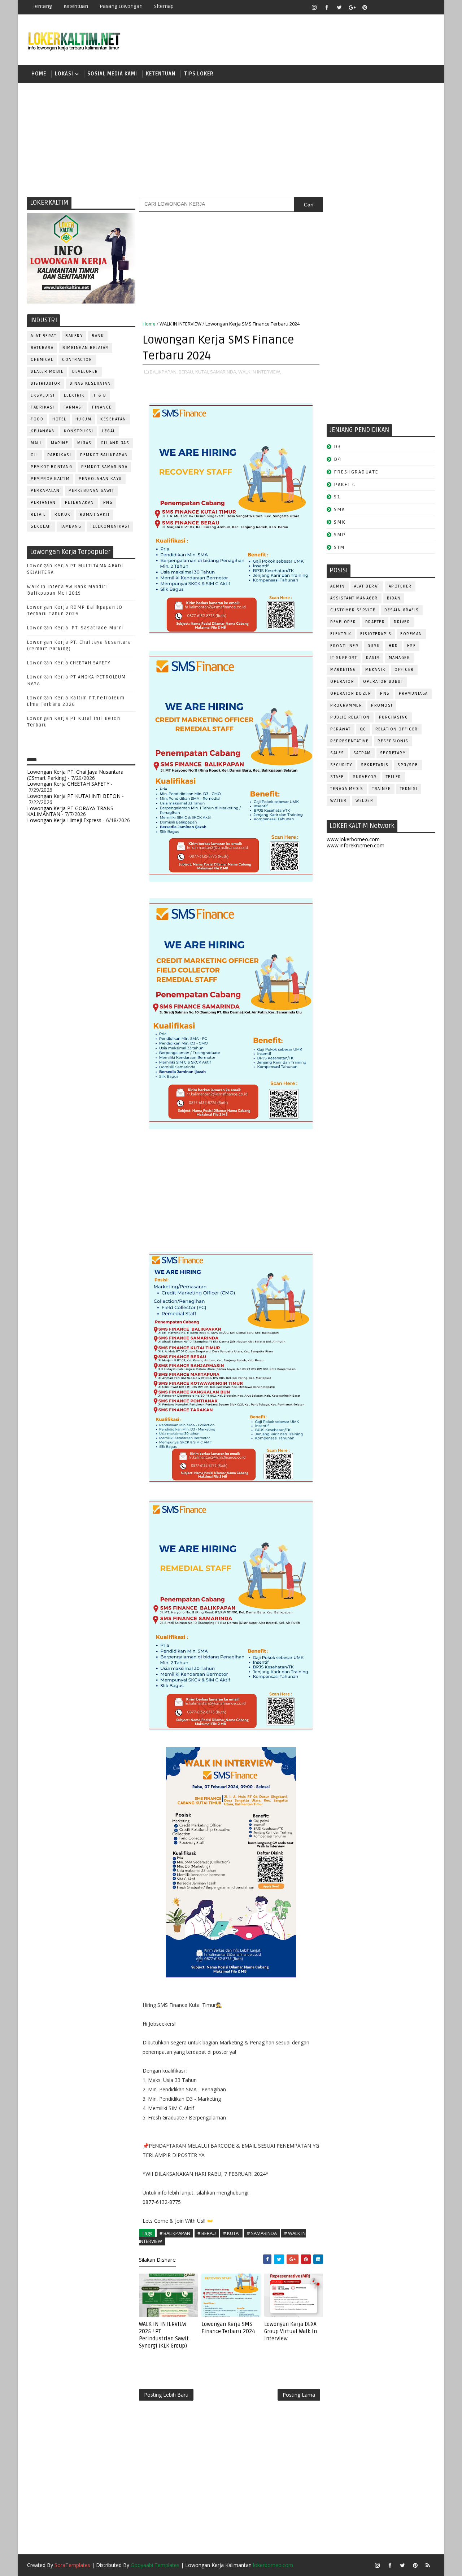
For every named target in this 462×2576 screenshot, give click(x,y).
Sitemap (164, 6)
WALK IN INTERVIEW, (260, 372)
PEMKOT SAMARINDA (104, 467)
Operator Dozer (351, 693)
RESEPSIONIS (393, 741)
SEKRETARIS (375, 765)
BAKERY (74, 336)
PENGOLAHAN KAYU (100, 479)
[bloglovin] (377, 7)
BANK (98, 336)
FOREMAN (411, 634)
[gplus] (352, 7)
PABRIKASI (59, 455)
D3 (337, 447)
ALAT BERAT (43, 336)
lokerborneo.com (273, 2565)
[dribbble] (390, 7)
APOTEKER (400, 586)
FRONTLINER (344, 646)
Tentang (42, 6)
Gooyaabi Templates (155, 2565)
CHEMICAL (42, 360)
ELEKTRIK (74, 395)
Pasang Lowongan (121, 6)
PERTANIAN (43, 503)
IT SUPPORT (344, 658)
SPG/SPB (408, 765)
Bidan (394, 598)
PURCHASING (394, 717)
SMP (340, 535)
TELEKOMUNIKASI (110, 526)
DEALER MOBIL (47, 372)
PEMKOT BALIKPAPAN (104, 455)
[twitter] (339, 7)
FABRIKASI (43, 407)
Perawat (341, 729)
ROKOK (63, 514)
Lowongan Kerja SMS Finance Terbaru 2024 (228, 2328)
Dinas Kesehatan (90, 383)
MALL (36, 443)
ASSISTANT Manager (354, 598)
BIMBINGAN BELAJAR (86, 348)
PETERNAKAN (80, 503)
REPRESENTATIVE (349, 741)
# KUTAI (231, 2233)
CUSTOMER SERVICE (353, 610)
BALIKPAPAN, (164, 372)
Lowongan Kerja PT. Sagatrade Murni (76, 628)
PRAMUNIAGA (413, 693)
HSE (412, 646)
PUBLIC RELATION (350, 717)
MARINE (60, 443)
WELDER (364, 801)
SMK (340, 522)
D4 (337, 459)
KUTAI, (202, 372)
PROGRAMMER (346, 705)
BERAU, (186, 372)
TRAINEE (382, 789)
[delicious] (428, 7)
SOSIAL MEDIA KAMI (112, 74)
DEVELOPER (85, 372)
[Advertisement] (231, 139)
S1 (337, 497)
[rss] (402, 7)
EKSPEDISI (43, 395)
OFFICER (404, 670)
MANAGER (400, 658)
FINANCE (102, 407)
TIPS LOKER (199, 74)
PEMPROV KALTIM (50, 479)
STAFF (337, 777)
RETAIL (38, 514)
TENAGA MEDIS (347, 789)
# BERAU (207, 2233)
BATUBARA (42, 348)
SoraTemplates (72, 2565)
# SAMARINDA (262, 2233)
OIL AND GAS (115, 443)
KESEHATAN (113, 419)
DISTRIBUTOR (46, 383)
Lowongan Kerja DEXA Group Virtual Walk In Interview (291, 2332)
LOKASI (64, 74)
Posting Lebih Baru (166, 2395)
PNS (108, 503)
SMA (339, 509)
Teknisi (409, 789)
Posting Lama (299, 2395)
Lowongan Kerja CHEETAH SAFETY (69, 663)
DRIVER (402, 622)
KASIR (373, 658)
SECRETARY (393, 753)
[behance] (415, 7)
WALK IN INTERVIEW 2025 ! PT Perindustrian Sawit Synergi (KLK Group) (164, 2335)
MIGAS (84, 443)
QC (363, 729)
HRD (393, 646)
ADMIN (338, 586)
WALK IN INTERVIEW (180, 324)
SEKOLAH (41, 526)
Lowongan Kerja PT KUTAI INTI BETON (74, 796)
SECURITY (341, 765)
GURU (374, 646)
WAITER (338, 801)
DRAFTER (375, 622)
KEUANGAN (43, 431)
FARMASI (73, 407)
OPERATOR (342, 682)
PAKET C (345, 484)
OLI (34, 455)
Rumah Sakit (95, 514)
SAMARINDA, (224, 372)
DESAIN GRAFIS (402, 610)
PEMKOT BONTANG (51, 467)
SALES (337, 753)
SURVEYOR (365, 777)
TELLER (394, 777)
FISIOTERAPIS (376, 634)
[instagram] (314, 7)
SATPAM (362, 753)
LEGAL (109, 431)
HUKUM (84, 419)
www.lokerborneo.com (353, 839)
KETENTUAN (161, 74)
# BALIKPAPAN (175, 2233)
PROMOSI (382, 705)
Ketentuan (76, 6)
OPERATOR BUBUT (383, 682)
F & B (100, 395)
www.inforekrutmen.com (356, 845)
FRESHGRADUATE (356, 472)
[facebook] (327, 7)
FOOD (37, 419)
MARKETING (343, 670)
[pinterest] (365, 7)
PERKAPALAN (45, 491)
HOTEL (59, 419)
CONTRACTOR (77, 360)
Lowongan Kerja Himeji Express (64, 820)
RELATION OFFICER (397, 729)
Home (39, 74)
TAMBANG (71, 526)
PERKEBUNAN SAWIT (91, 491)
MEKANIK (376, 670)
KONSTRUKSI (79, 431)
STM (339, 547)
